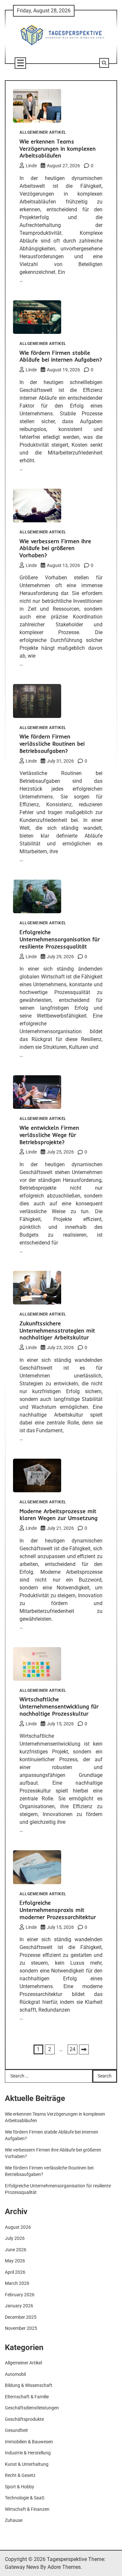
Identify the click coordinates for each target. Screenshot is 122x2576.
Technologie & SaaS (25, 2498)
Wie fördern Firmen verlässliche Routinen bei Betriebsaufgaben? (52, 744)
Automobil (15, 2374)
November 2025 (21, 2328)
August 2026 (18, 2227)
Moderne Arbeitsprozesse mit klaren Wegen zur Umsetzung (59, 1515)
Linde (31, 166)
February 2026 (20, 2295)
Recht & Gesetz (20, 2475)
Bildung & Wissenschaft (29, 2385)
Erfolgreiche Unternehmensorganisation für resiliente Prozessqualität (60, 939)
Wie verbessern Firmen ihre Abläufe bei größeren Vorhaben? (55, 548)
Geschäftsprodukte (24, 2419)
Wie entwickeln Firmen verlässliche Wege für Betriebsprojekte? (49, 1135)
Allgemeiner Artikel (43, 133)
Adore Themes (64, 2567)
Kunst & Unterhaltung (27, 2464)
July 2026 (15, 2238)
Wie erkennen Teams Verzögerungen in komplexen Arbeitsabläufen (58, 149)
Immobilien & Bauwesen (29, 2442)
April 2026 (15, 2272)
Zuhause (14, 2520)
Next (84, 2049)
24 (73, 2049)
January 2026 (19, 2306)
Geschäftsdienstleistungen (32, 2408)
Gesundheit (16, 2430)
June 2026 (16, 2250)
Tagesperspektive (67, 2559)
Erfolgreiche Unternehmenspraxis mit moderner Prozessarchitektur (58, 1910)
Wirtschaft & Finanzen (27, 2509)
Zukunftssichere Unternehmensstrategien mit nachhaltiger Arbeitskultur (57, 1330)
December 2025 (21, 2317)
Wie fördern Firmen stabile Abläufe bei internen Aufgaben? (61, 356)
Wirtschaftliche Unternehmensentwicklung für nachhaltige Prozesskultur (59, 1706)
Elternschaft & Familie (27, 2397)
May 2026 (15, 2261)
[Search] (104, 63)
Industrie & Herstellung (28, 2453)
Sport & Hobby (20, 2487)
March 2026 (17, 2283)
